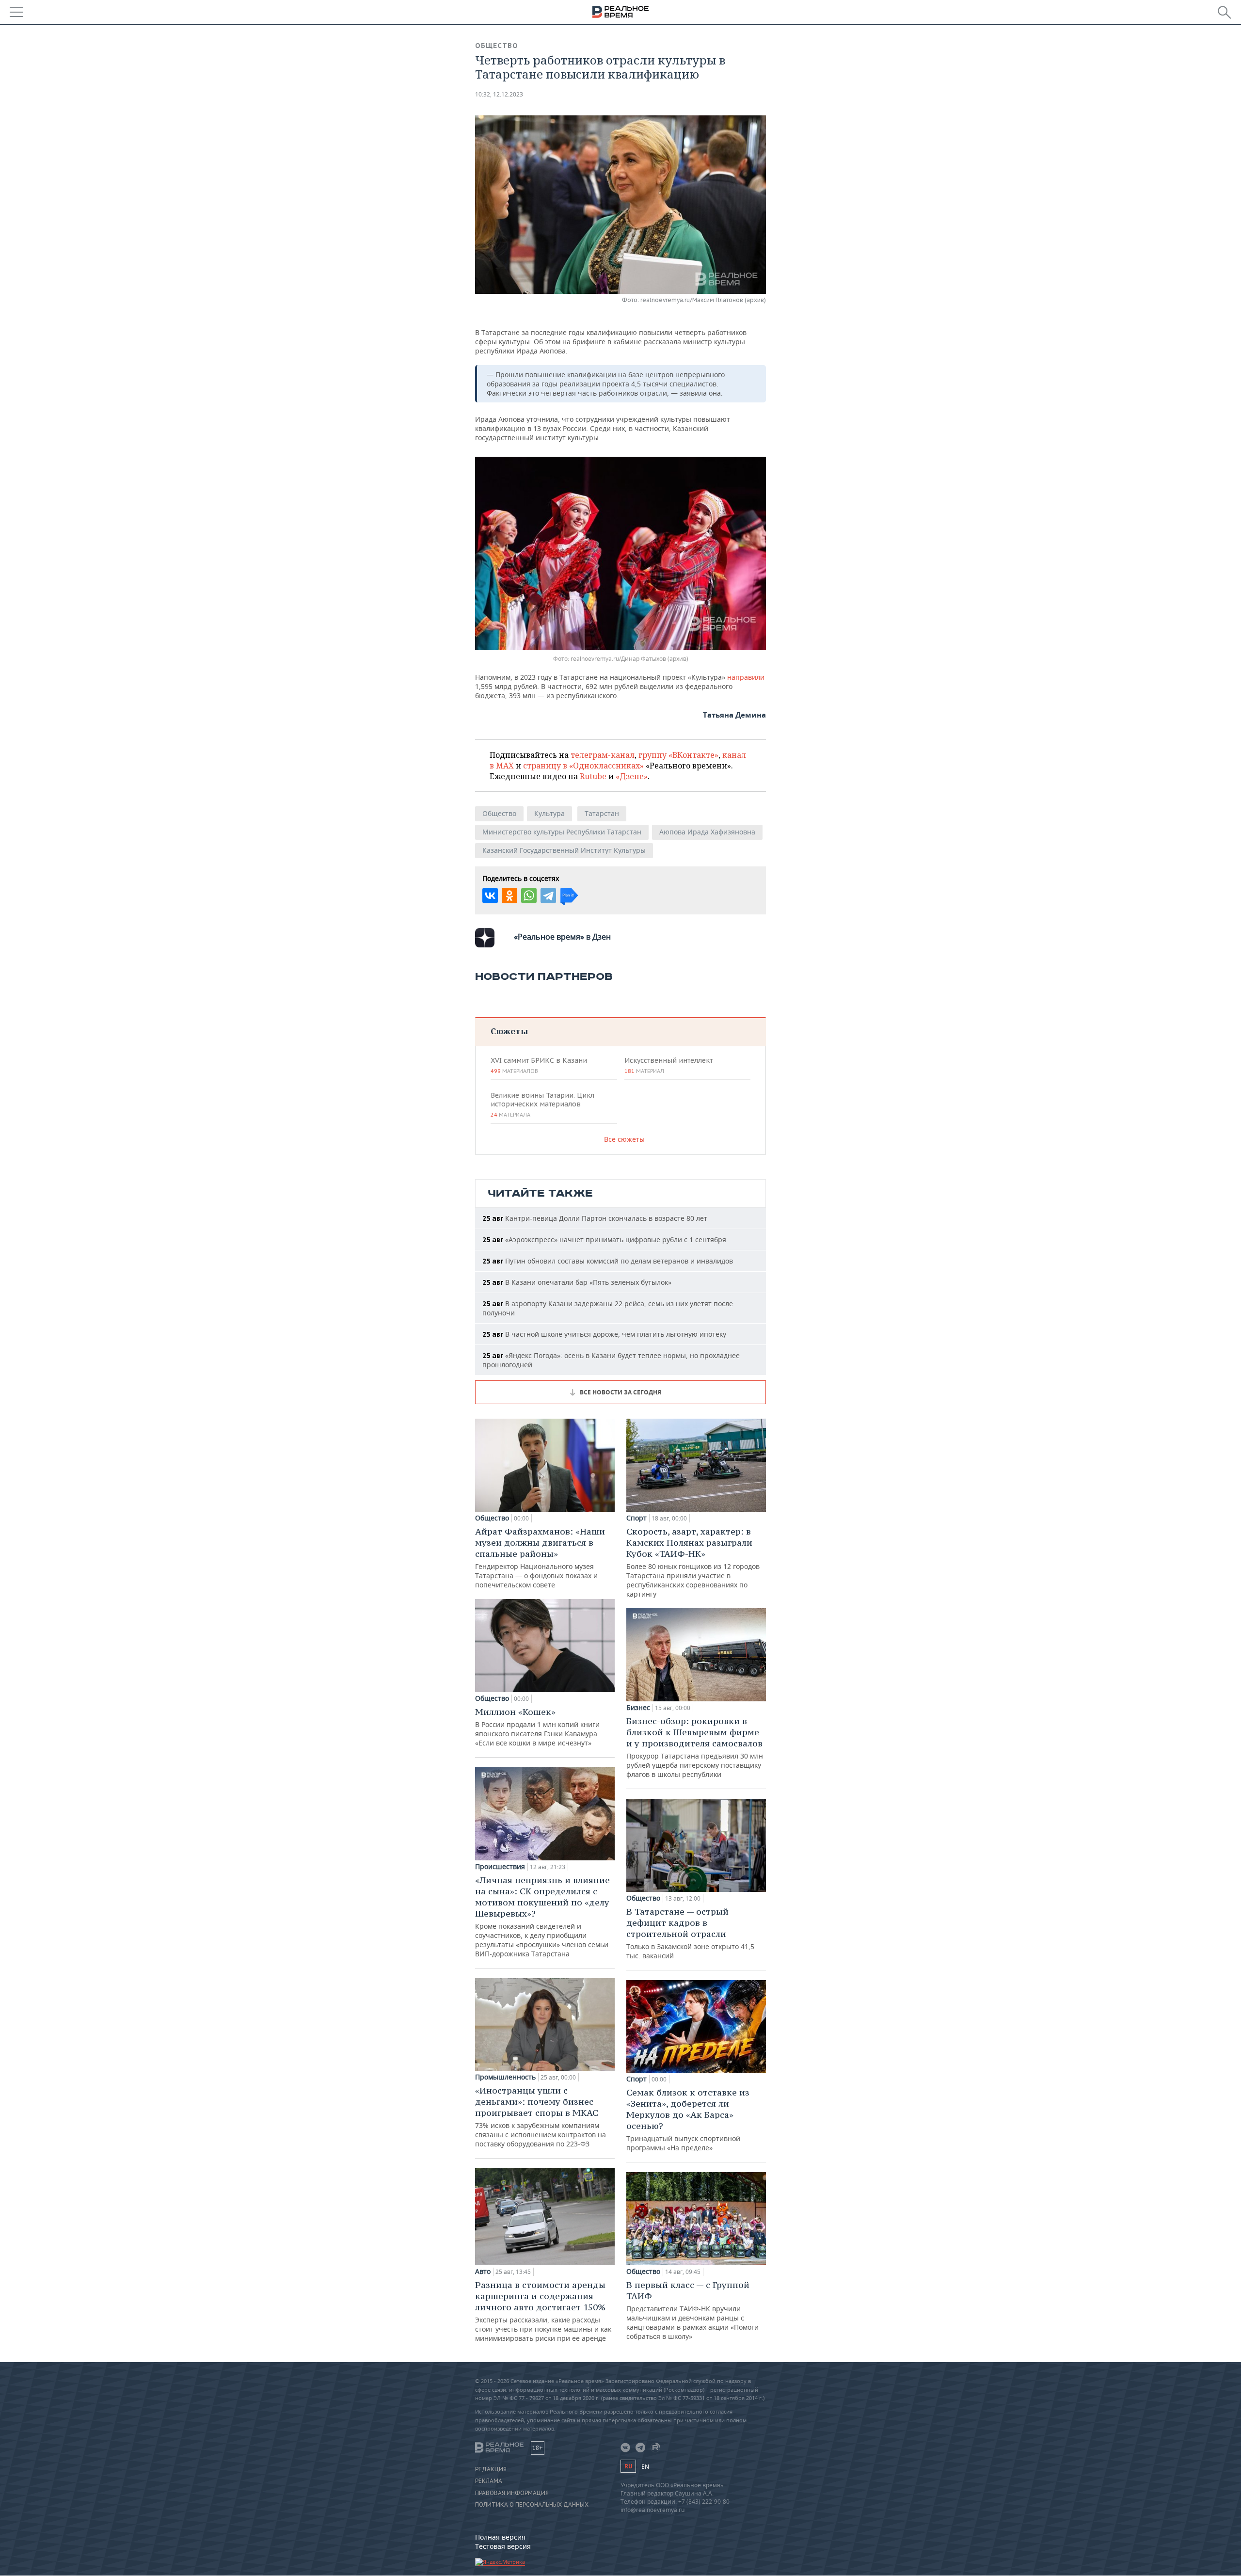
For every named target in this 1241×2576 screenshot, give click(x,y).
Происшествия (500, 1867)
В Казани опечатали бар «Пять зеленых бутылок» (577, 1282)
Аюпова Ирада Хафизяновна (707, 832)
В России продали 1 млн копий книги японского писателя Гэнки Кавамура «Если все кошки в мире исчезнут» (537, 1727)
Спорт (636, 1518)
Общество (497, 46)
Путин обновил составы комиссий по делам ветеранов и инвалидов (608, 1261)
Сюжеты (509, 1031)
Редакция (491, 2469)
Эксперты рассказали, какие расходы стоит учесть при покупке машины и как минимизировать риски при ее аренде (543, 2311)
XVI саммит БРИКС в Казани (539, 1065)
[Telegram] (548, 896)
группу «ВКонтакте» (678, 755)
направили (746, 677)
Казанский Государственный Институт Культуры (564, 850)
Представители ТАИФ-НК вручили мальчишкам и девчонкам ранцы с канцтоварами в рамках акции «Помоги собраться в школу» (692, 2310)
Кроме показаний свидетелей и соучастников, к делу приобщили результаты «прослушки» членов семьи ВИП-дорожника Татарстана (542, 1916)
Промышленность (505, 2077)
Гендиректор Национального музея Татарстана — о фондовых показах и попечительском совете (540, 1558)
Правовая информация (512, 2493)
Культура (549, 813)
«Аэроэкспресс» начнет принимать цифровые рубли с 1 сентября (604, 1240)
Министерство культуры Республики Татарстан (562, 832)
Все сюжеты (624, 1139)
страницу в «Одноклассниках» (583, 766)
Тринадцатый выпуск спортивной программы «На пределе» (688, 2120)
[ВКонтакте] (490, 896)
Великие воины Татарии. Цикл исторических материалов (542, 1104)
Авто (483, 2272)
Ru (628, 2466)
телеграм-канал (603, 755)
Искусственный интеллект (668, 1065)
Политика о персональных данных (532, 2505)
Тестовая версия (503, 2546)
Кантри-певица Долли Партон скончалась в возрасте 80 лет (595, 1218)
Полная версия (500, 2537)
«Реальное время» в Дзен (562, 937)
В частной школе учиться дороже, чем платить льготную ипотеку (604, 1334)
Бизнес (638, 1708)
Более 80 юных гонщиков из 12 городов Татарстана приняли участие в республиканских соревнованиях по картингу (693, 1562)
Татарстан (602, 813)
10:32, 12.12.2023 (499, 94)
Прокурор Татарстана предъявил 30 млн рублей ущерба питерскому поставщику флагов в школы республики (695, 1747)
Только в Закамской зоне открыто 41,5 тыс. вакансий (690, 1933)
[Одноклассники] (509, 896)
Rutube (593, 776)
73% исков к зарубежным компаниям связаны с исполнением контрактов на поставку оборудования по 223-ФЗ (541, 2117)
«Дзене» (632, 776)
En (645, 2467)
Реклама (489, 2481)
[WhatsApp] (529, 896)
